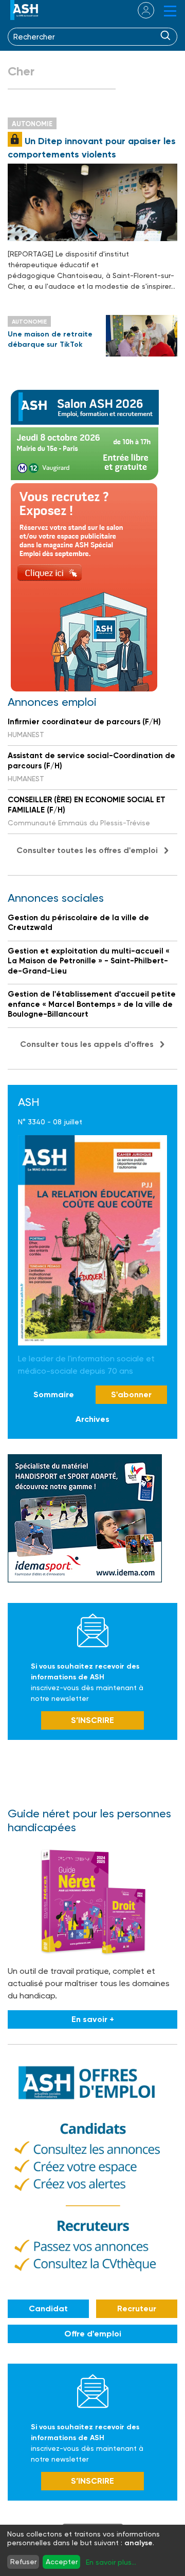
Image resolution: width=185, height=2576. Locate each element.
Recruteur (137, 2309)
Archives (92, 1419)
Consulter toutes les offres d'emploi (87, 850)
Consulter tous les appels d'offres (87, 1044)
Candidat (48, 2309)
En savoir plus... (111, 2562)
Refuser (23, 2562)
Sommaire (54, 1394)
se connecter (140, 10)
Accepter (62, 2562)
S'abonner (131, 1394)
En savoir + (93, 2019)
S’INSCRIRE (92, 1720)
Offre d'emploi (93, 2334)
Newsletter (93, 1630)
